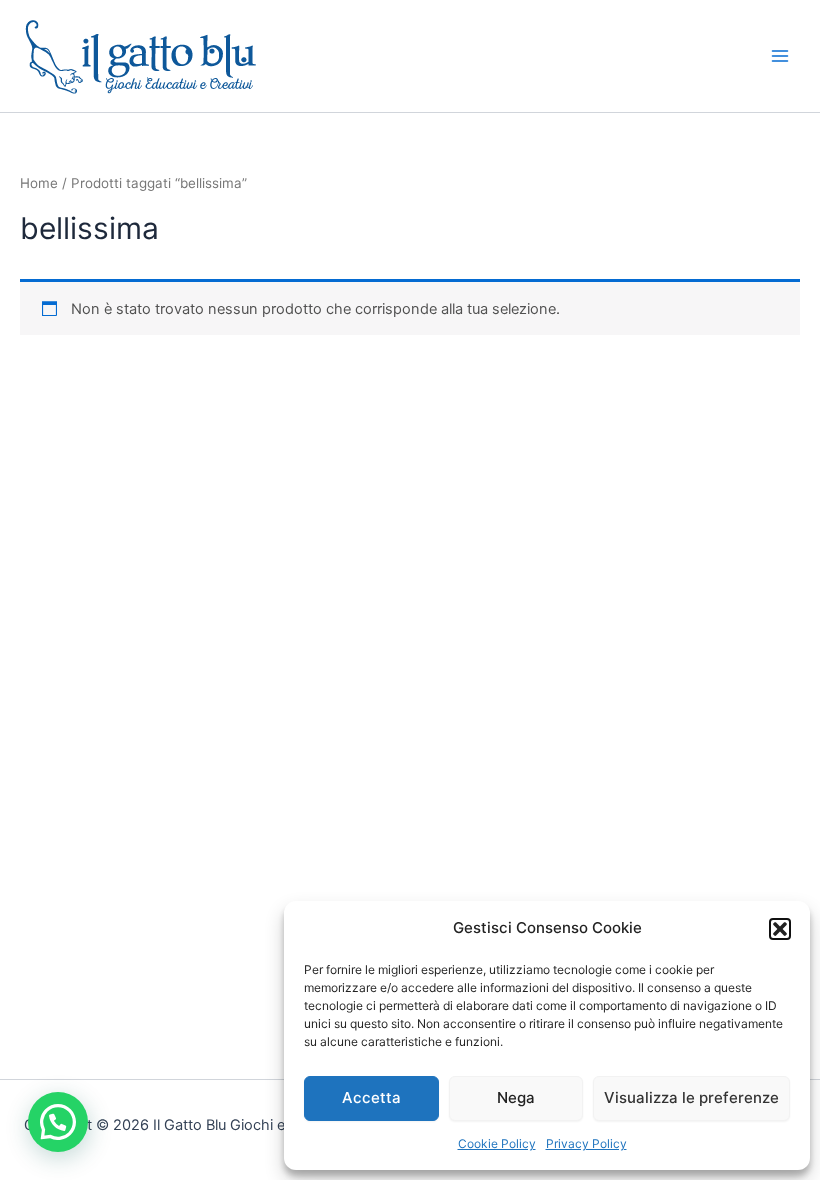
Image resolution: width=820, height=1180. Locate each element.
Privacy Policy (586, 1143)
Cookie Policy (497, 1143)
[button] (780, 929)
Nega (516, 1097)
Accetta (371, 1097)
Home (39, 183)
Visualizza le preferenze (691, 1097)
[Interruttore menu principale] (780, 56)
